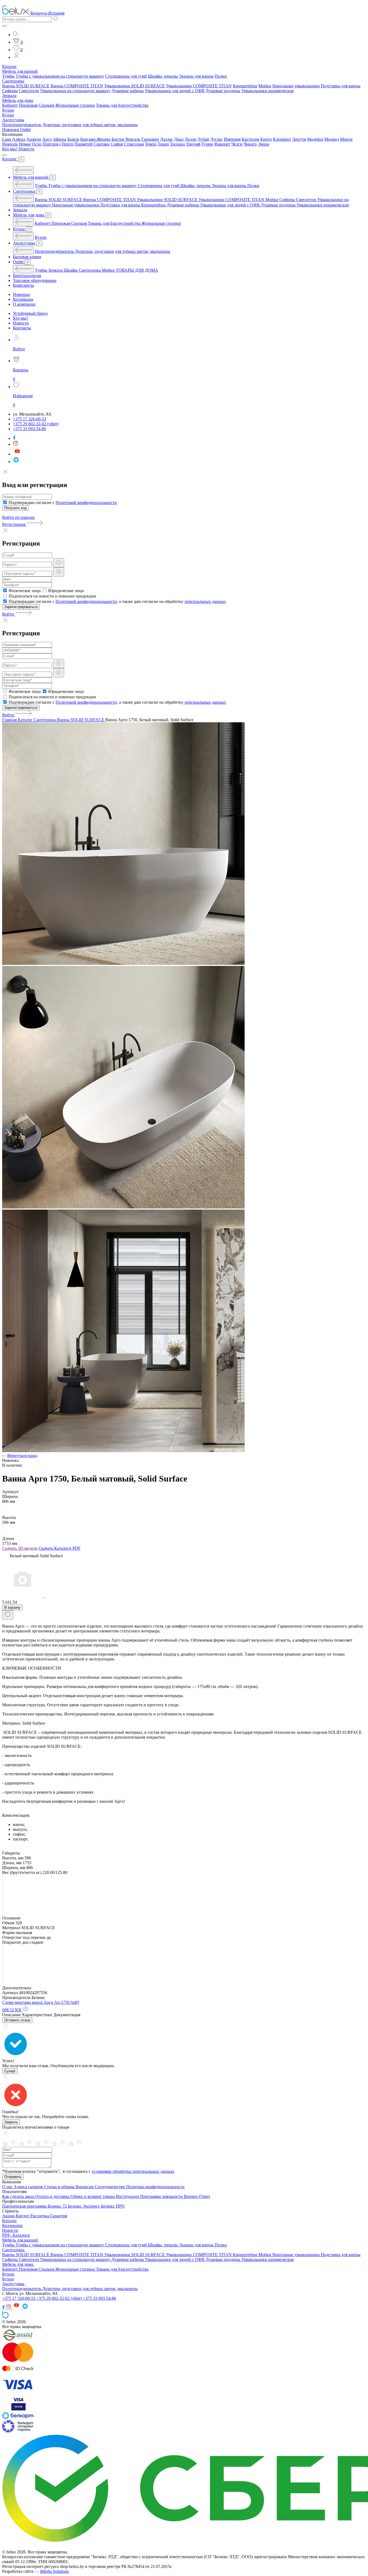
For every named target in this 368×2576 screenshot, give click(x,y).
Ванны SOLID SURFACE (26, 86)
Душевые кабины (128, 91)
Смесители (29, 91)
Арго (47, 139)
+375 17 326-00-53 (19, 2298)
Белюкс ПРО (113, 2206)
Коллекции (12, 2225)
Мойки (265, 86)
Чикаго (250, 144)
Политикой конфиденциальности (86, 503)
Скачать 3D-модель (20, 1548)
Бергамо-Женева (95, 139)
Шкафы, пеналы (163, 76)
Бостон (118, 139)
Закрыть (11, 2122)
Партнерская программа (25, 2206)
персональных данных (205, 601)
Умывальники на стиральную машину (75, 91)
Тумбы (8, 76)
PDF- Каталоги (16, 2235)
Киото (266, 139)
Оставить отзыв (17, 2020)
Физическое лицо (25, 591)
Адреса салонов (29, 2187)
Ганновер (150, 139)
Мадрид (332, 139)
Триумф (193, 144)
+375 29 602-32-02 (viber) (60, 2298)
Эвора (263, 144)
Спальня (46, 105)
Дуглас (216, 139)
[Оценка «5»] (14, 2144)
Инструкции (128, 2196)
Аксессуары (13, 120)
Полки (221, 76)
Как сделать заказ (19, 2196)
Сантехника (13, 81)
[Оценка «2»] (63, 2144)
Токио (163, 144)
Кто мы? (10, 149)
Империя (232, 139)
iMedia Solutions (54, 2571)
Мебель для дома (18, 100)
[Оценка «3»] (47, 2144)
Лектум (299, 139)
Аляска (19, 139)
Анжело (34, 139)
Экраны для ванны (196, 76)
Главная (10, 720)
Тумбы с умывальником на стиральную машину (60, 76)
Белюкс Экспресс (84, 2206)
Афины (60, 139)
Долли (190, 139)
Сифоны (10, 91)
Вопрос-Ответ (197, 2196)
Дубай (203, 139)
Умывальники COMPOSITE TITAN (199, 86)
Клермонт (282, 139)
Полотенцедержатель (22, 125)
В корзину (12, 1608)
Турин (207, 144)
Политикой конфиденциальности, (87, 601)
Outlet (25, 130)
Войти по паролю (18, 517)
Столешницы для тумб (126, 76)
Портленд (52, 144)
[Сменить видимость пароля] (59, 563)
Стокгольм (134, 144)
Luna (7, 139)
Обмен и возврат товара (93, 2196)
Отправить (13, 2177)
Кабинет (10, 105)
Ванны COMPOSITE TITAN (77, 86)
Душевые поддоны (223, 91)
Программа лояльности (162, 2196)
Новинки (11, 130)
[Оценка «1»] (79, 2144)
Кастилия (250, 139)
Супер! (10, 2071)
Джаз (179, 139)
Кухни (8, 110)
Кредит (23, 2216)
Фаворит (222, 144)
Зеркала (9, 96)
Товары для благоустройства (122, 105)
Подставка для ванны (341, 86)
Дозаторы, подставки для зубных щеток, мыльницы (90, 125)
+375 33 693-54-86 (100, 2298)
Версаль (133, 139)
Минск (346, 139)
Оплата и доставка (53, 2196)
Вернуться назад (22, 1456)
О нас (8, 2187)
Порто (67, 144)
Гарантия (59, 2216)
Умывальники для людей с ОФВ (175, 91)
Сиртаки (102, 144)
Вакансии (85, 2187)
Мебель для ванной (20, 71)
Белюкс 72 (58, 2206)
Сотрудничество (110, 2187)
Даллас (166, 139)
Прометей (84, 144)
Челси (237, 144)
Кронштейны (245, 86)
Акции (9, 2216)
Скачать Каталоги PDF (60, 1548)
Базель (73, 139)
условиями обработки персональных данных (133, 2171)
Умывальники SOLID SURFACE (135, 86)
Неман (25, 144)
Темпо (151, 144)
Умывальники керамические (268, 91)
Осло (37, 144)
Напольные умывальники (296, 86)
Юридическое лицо (66, 591)
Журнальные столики (75, 105)
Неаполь (10, 144)
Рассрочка (40, 2216)
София (117, 144)
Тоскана (177, 144)
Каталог (10, 66)
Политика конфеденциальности (155, 2187)
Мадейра (315, 139)
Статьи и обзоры (60, 2187)
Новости (27, 149)
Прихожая (28, 105)
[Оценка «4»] (30, 2144)
